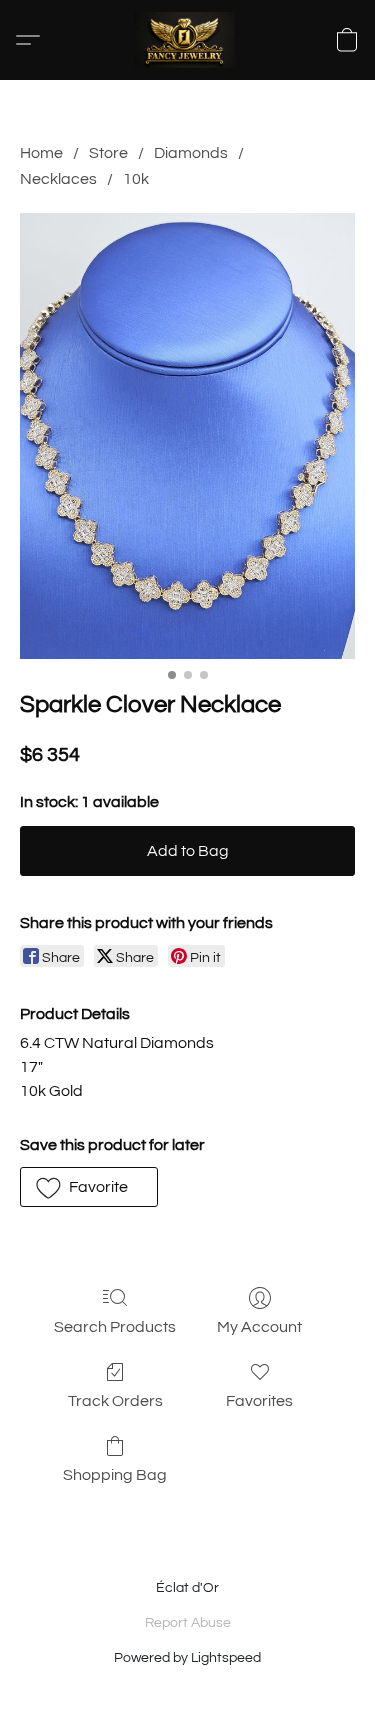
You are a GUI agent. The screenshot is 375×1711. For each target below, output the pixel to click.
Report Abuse (188, 1623)
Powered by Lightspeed (187, 1658)
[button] (187, 40)
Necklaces (58, 179)
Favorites (259, 1401)
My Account (259, 1327)
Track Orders (115, 1401)
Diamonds (191, 153)
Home (41, 153)
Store (108, 153)
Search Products (115, 1327)
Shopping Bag (115, 1475)
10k (136, 179)
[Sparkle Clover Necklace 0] (187, 436)
